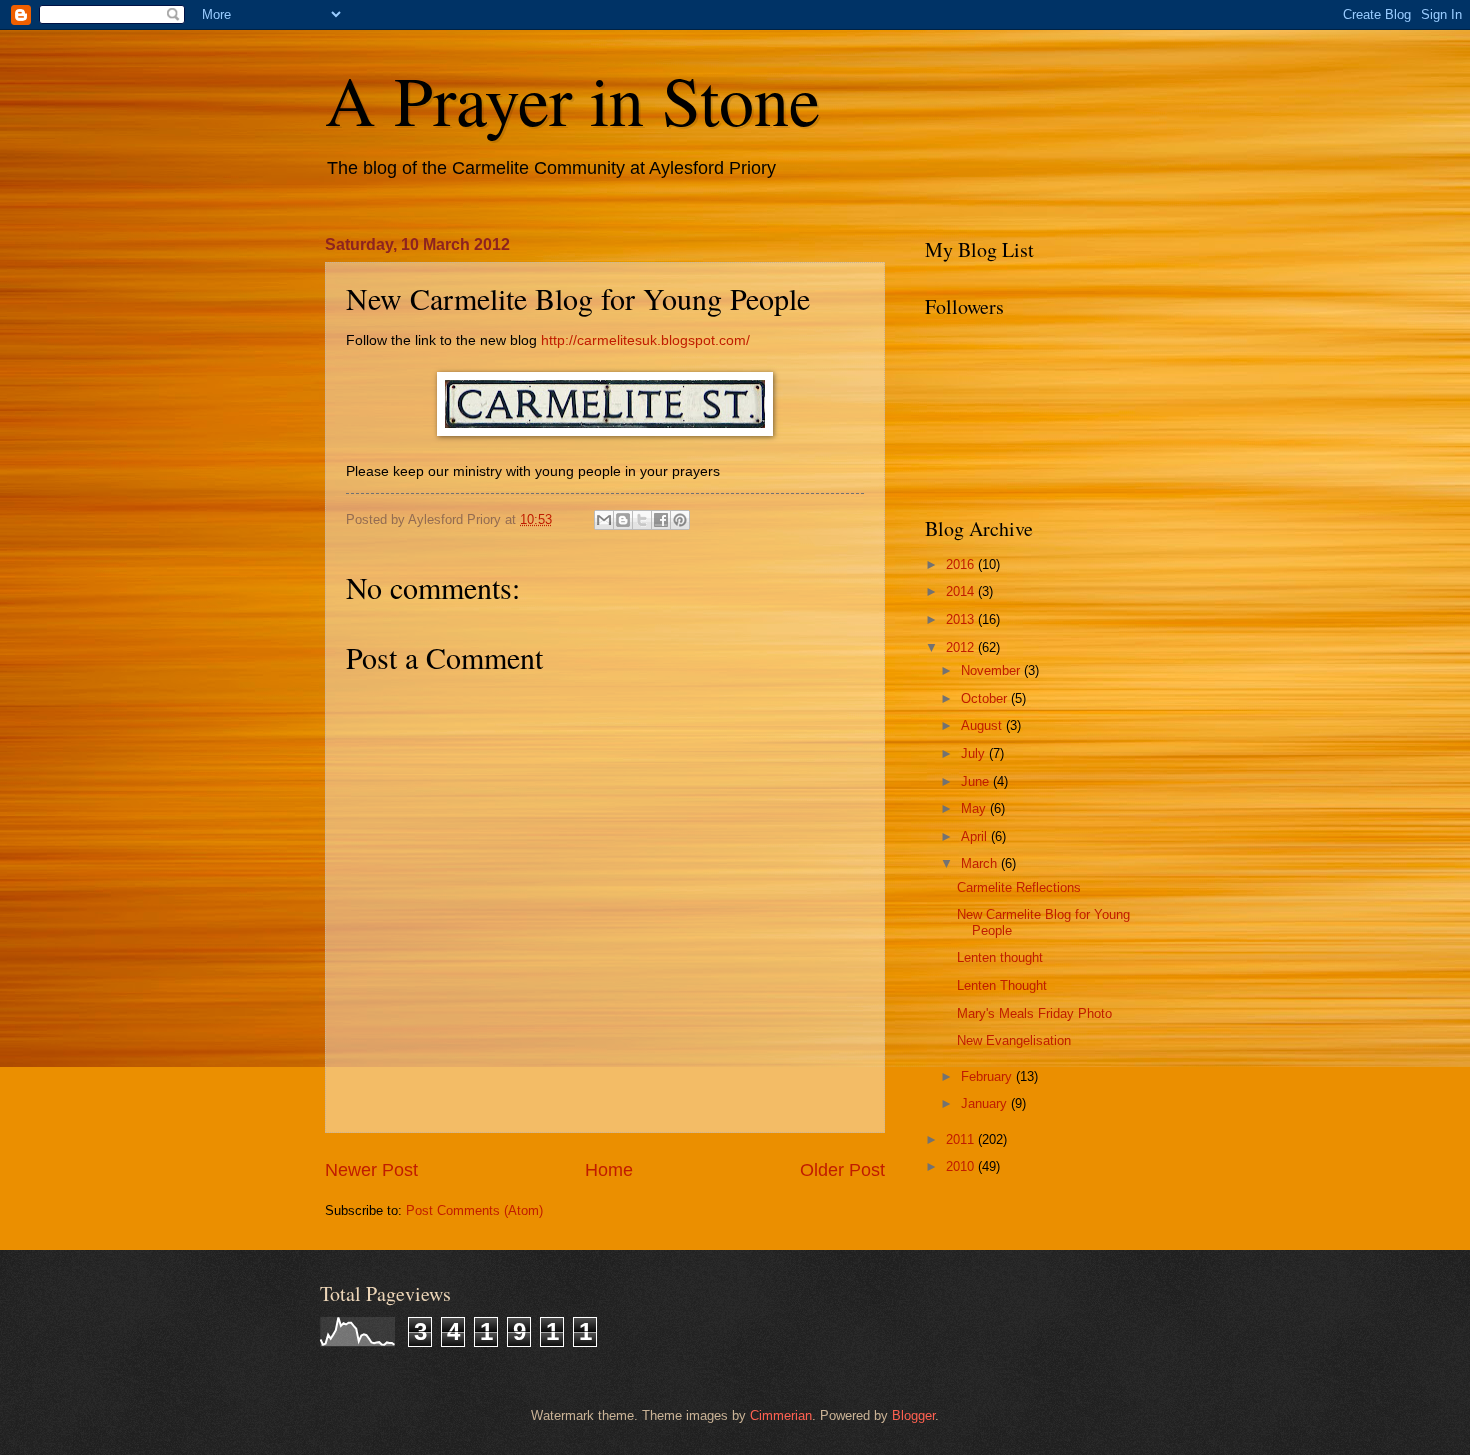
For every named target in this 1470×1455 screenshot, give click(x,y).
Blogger (913, 1415)
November (992, 670)
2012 (962, 647)
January (986, 1103)
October (986, 698)
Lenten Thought (1002, 985)
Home (609, 1170)
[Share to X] (642, 520)
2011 (962, 1139)
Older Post (842, 1170)
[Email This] (604, 520)
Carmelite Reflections (1019, 887)
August (983, 725)
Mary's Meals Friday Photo (1034, 1013)
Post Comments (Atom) (474, 1210)
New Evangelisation (1014, 1040)
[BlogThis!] (623, 520)
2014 (962, 591)
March (981, 863)
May (975, 808)
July (975, 753)
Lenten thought (1000, 957)
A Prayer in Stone (572, 99)
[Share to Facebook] (661, 520)
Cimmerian (781, 1415)
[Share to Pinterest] (680, 520)
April (976, 836)
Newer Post (371, 1170)
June (977, 781)
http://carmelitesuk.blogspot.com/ (645, 340)
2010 (962, 1166)
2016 (962, 564)
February (988, 1076)
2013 (962, 619)
